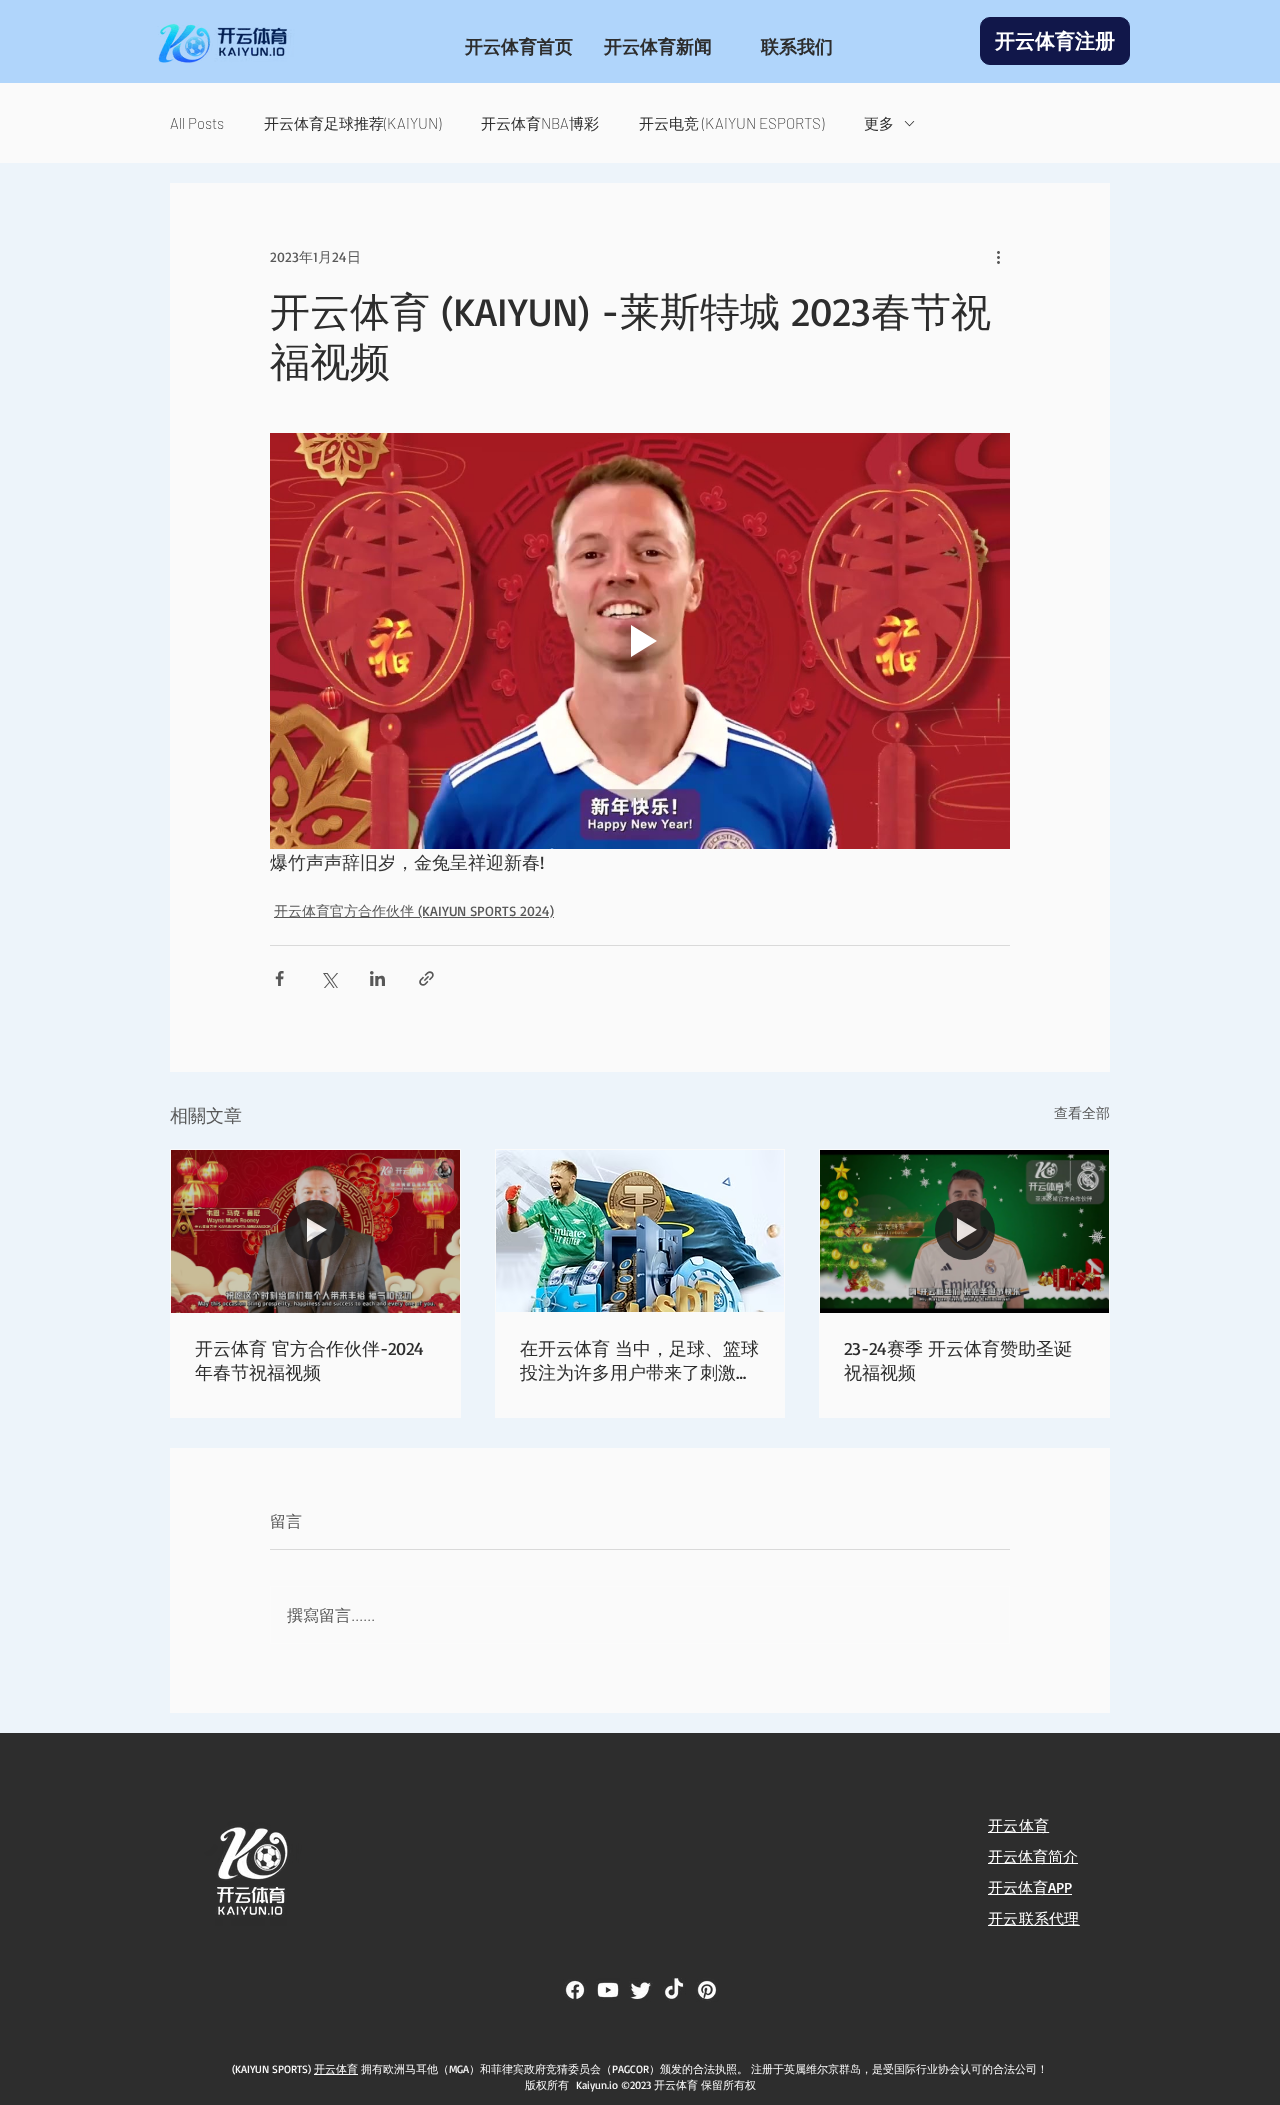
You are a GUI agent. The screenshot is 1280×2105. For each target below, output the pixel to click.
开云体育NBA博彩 (540, 123)
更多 (879, 123)
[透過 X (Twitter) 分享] (328, 978)
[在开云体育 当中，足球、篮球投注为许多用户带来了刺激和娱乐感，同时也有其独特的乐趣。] (640, 1231)
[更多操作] (998, 256)
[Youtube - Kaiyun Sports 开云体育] (608, 1990)
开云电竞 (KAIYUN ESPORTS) (731, 123)
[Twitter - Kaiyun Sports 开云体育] (641, 1990)
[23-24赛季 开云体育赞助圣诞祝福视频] (964, 1231)
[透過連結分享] (426, 978)
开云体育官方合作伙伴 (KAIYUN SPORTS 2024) (414, 910)
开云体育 (336, 2069)
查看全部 (1082, 1112)
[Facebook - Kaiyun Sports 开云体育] (575, 1990)
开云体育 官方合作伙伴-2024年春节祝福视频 (309, 1360)
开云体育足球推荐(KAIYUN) (352, 123)
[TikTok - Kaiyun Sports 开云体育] (674, 1990)
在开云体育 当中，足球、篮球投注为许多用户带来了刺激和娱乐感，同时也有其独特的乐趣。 (639, 1361)
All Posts (197, 123)
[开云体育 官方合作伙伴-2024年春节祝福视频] (315, 1231)
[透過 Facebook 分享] (279, 978)
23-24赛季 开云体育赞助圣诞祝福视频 (958, 1360)
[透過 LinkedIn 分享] (377, 978)
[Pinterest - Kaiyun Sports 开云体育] (707, 1990)
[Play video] (640, 641)
